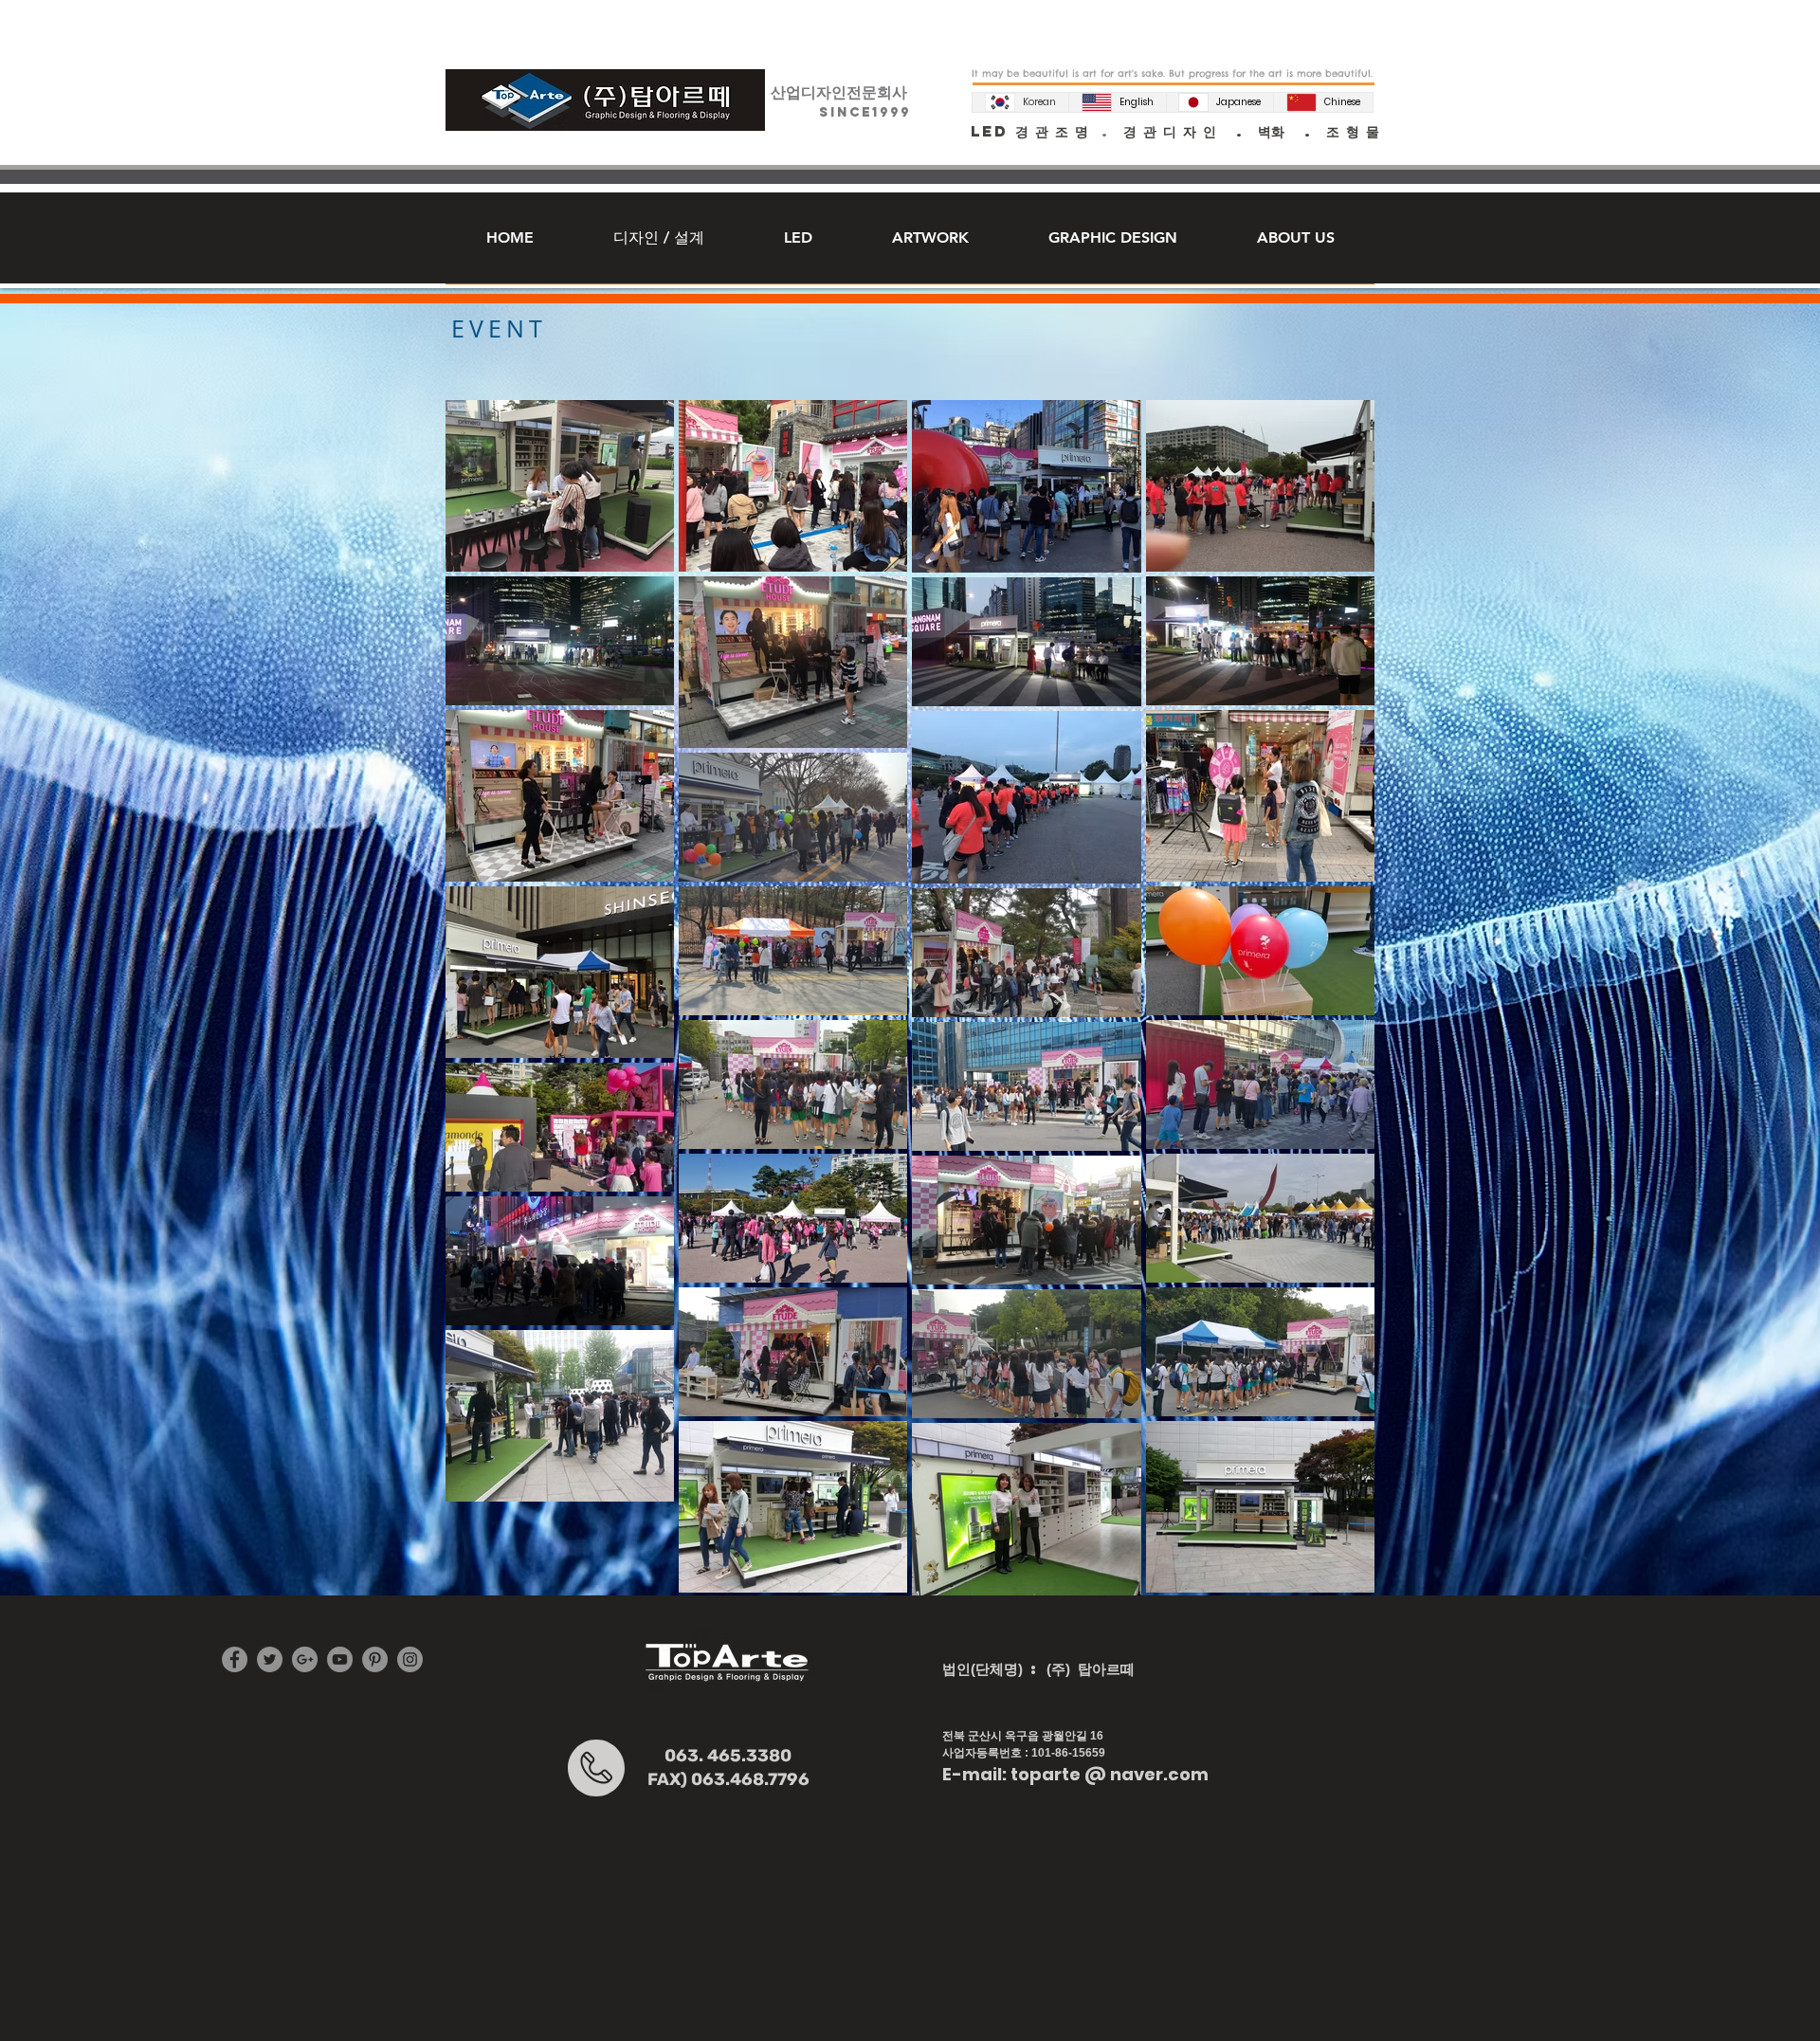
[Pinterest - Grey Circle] (375, 1659)
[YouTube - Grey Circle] (340, 1659)
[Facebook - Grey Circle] (235, 1659)
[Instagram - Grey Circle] (410, 1659)
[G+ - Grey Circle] (305, 1659)
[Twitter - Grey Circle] (270, 1659)
